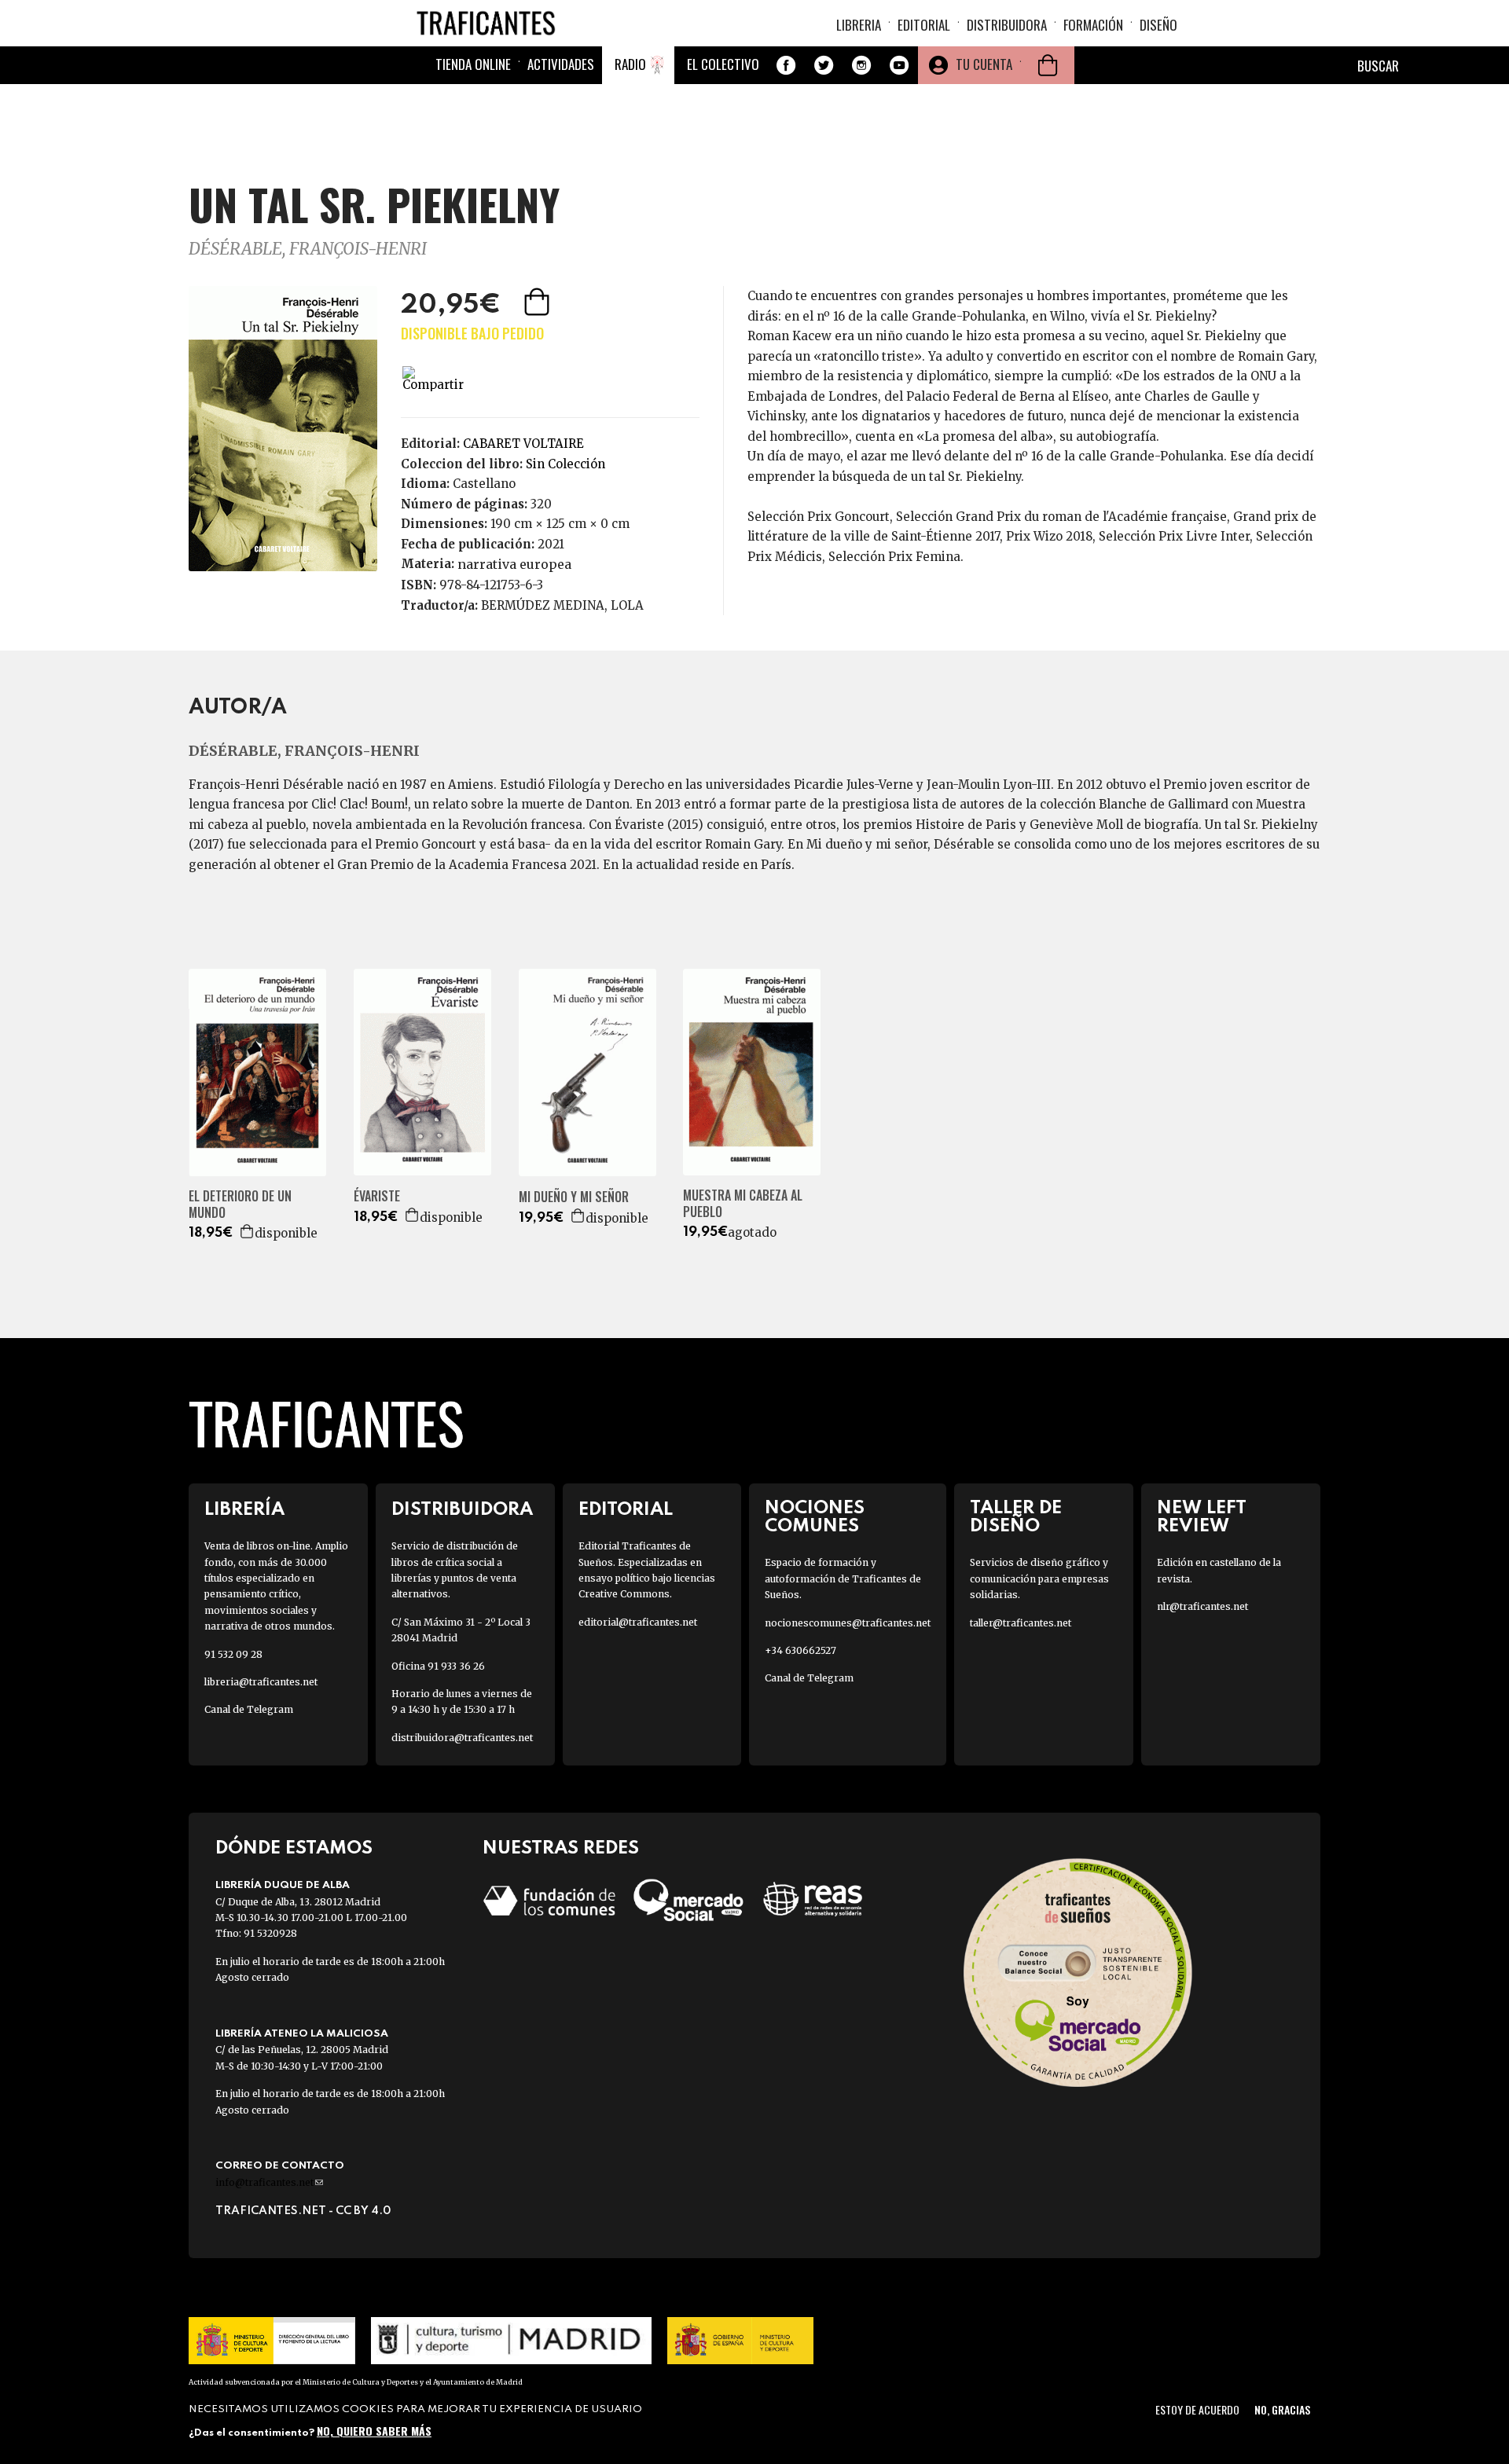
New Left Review (1202, 1517)
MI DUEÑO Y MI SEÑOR (574, 1197)
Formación (1093, 25)
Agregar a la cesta (538, 302)
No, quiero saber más (374, 2431)
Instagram (861, 65)
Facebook (786, 65)
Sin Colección (565, 464)
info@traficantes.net (269, 2182)
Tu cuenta (984, 64)
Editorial (924, 25)
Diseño (1158, 25)
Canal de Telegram (249, 1709)
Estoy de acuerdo (1197, 2409)
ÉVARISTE (377, 1196)
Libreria (859, 25)
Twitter (824, 65)
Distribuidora (1007, 25)
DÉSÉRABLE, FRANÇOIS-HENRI (308, 249)
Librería (244, 1510)
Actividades (561, 64)
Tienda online (473, 64)
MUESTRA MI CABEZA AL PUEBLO (743, 1204)
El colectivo (723, 64)
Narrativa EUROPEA (514, 564)
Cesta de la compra (1048, 65)
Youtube (899, 65)
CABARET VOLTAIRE (523, 444)
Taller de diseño (1016, 1517)
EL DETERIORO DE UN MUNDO (240, 1204)
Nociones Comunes (815, 1517)
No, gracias (1282, 2409)
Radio (630, 64)
